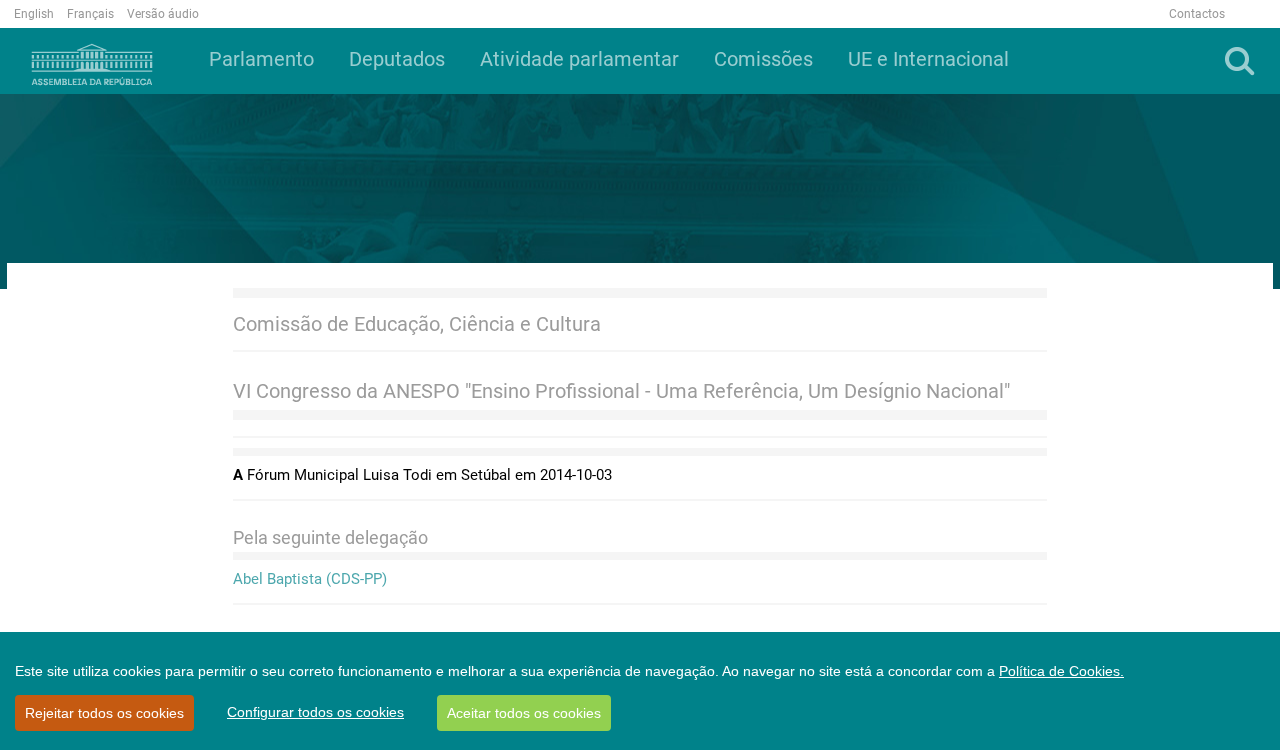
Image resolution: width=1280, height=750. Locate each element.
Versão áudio (163, 14)
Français (90, 14)
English (34, 14)
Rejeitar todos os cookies (104, 713)
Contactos (1197, 14)
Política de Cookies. (1061, 671)
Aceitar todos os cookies (524, 713)
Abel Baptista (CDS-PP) (310, 579)
